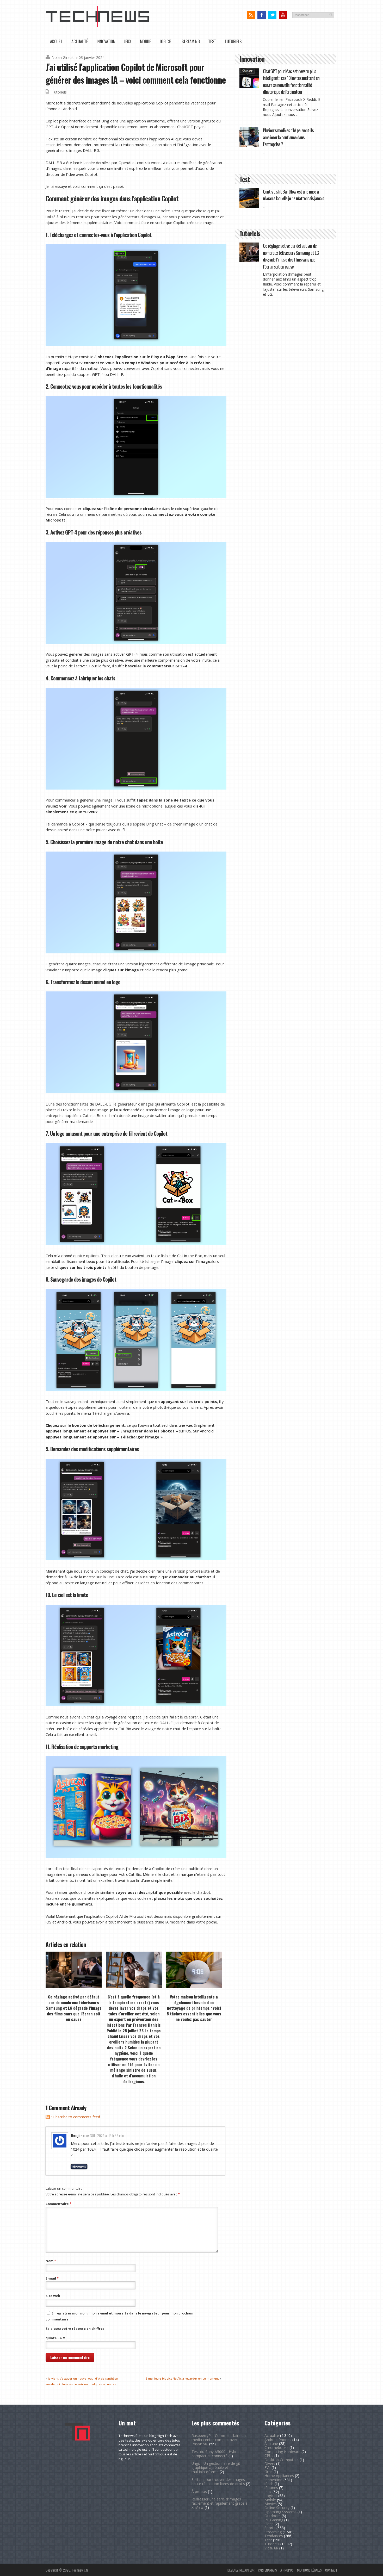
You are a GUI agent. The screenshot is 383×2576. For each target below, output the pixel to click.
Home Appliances (279, 2476)
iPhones (271, 2488)
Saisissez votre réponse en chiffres (75, 2329)
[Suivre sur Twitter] (272, 15)
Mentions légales (309, 2570)
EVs (267, 2468)
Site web (53, 2296)
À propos (199, 2491)
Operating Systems (280, 2512)
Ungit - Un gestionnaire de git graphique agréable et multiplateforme (216, 2468)
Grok (268, 2472)
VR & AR (271, 2548)
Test (212, 41)
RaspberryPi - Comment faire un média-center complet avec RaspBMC (219, 2440)
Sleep (269, 2524)
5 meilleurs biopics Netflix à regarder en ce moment (182, 2378)
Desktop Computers (282, 2460)
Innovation (106, 41)
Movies (271, 2504)
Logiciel (166, 41)
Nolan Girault (63, 57)
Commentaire (58, 2204)
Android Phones (278, 2440)
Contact (331, 2570)
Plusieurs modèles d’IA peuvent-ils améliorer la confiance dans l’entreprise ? (288, 137)
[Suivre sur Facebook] (261, 15)
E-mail (52, 2278)
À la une (271, 2444)
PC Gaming (274, 2520)
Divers (270, 2464)
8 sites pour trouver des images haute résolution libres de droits (218, 2482)
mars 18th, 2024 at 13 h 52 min (103, 2135)
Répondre (79, 2167)
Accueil (56, 41)
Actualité (80, 41)
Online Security (277, 2508)
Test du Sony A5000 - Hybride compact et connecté (217, 2454)
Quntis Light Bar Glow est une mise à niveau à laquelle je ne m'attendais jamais (293, 195)
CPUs (269, 2456)
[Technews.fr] (98, 26)
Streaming (191, 41)
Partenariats (267, 2570)
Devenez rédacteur (241, 2570)
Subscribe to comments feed (76, 2117)
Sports (270, 2528)
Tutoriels (233, 41)
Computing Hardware (282, 2452)
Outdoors (273, 2516)
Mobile (146, 41)
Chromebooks (276, 2447)
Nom (51, 2261)
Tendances (274, 2536)
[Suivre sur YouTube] (283, 15)
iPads (269, 2484)
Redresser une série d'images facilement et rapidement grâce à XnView (220, 2503)
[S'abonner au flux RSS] (251, 15)
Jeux (128, 41)
